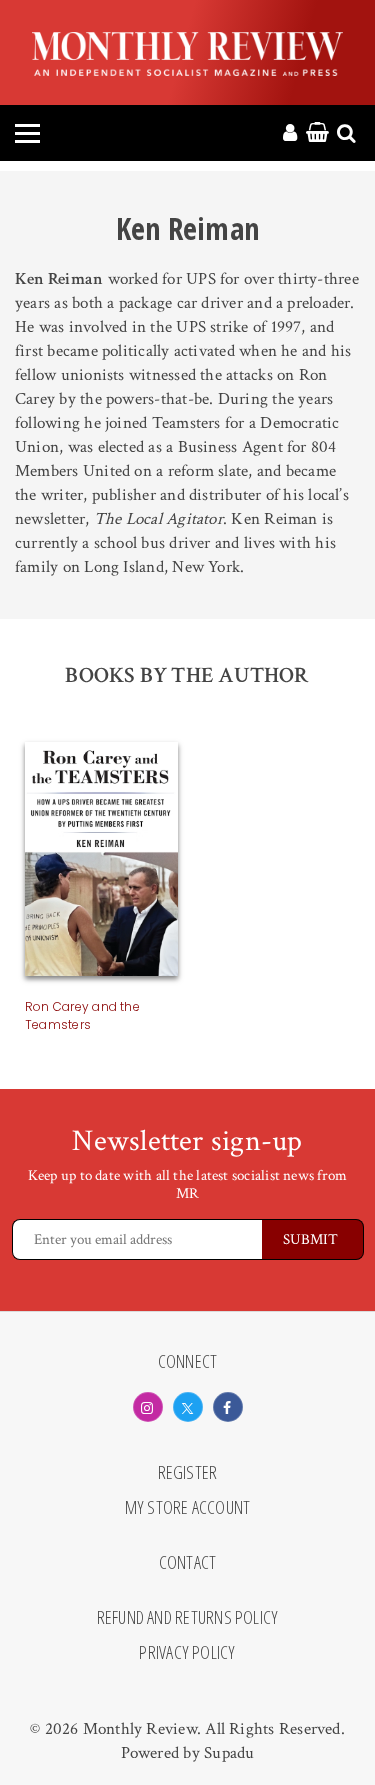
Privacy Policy (187, 1653)
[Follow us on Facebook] (228, 1407)
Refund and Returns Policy (188, 1618)
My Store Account (188, 1508)
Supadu (229, 1753)
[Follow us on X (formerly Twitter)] (188, 1407)
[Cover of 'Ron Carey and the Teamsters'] (101, 862)
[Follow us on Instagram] (148, 1407)
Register (188, 1473)
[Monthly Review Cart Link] (317, 134)
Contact (188, 1563)
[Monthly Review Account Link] (290, 134)
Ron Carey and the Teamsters (82, 1015)
